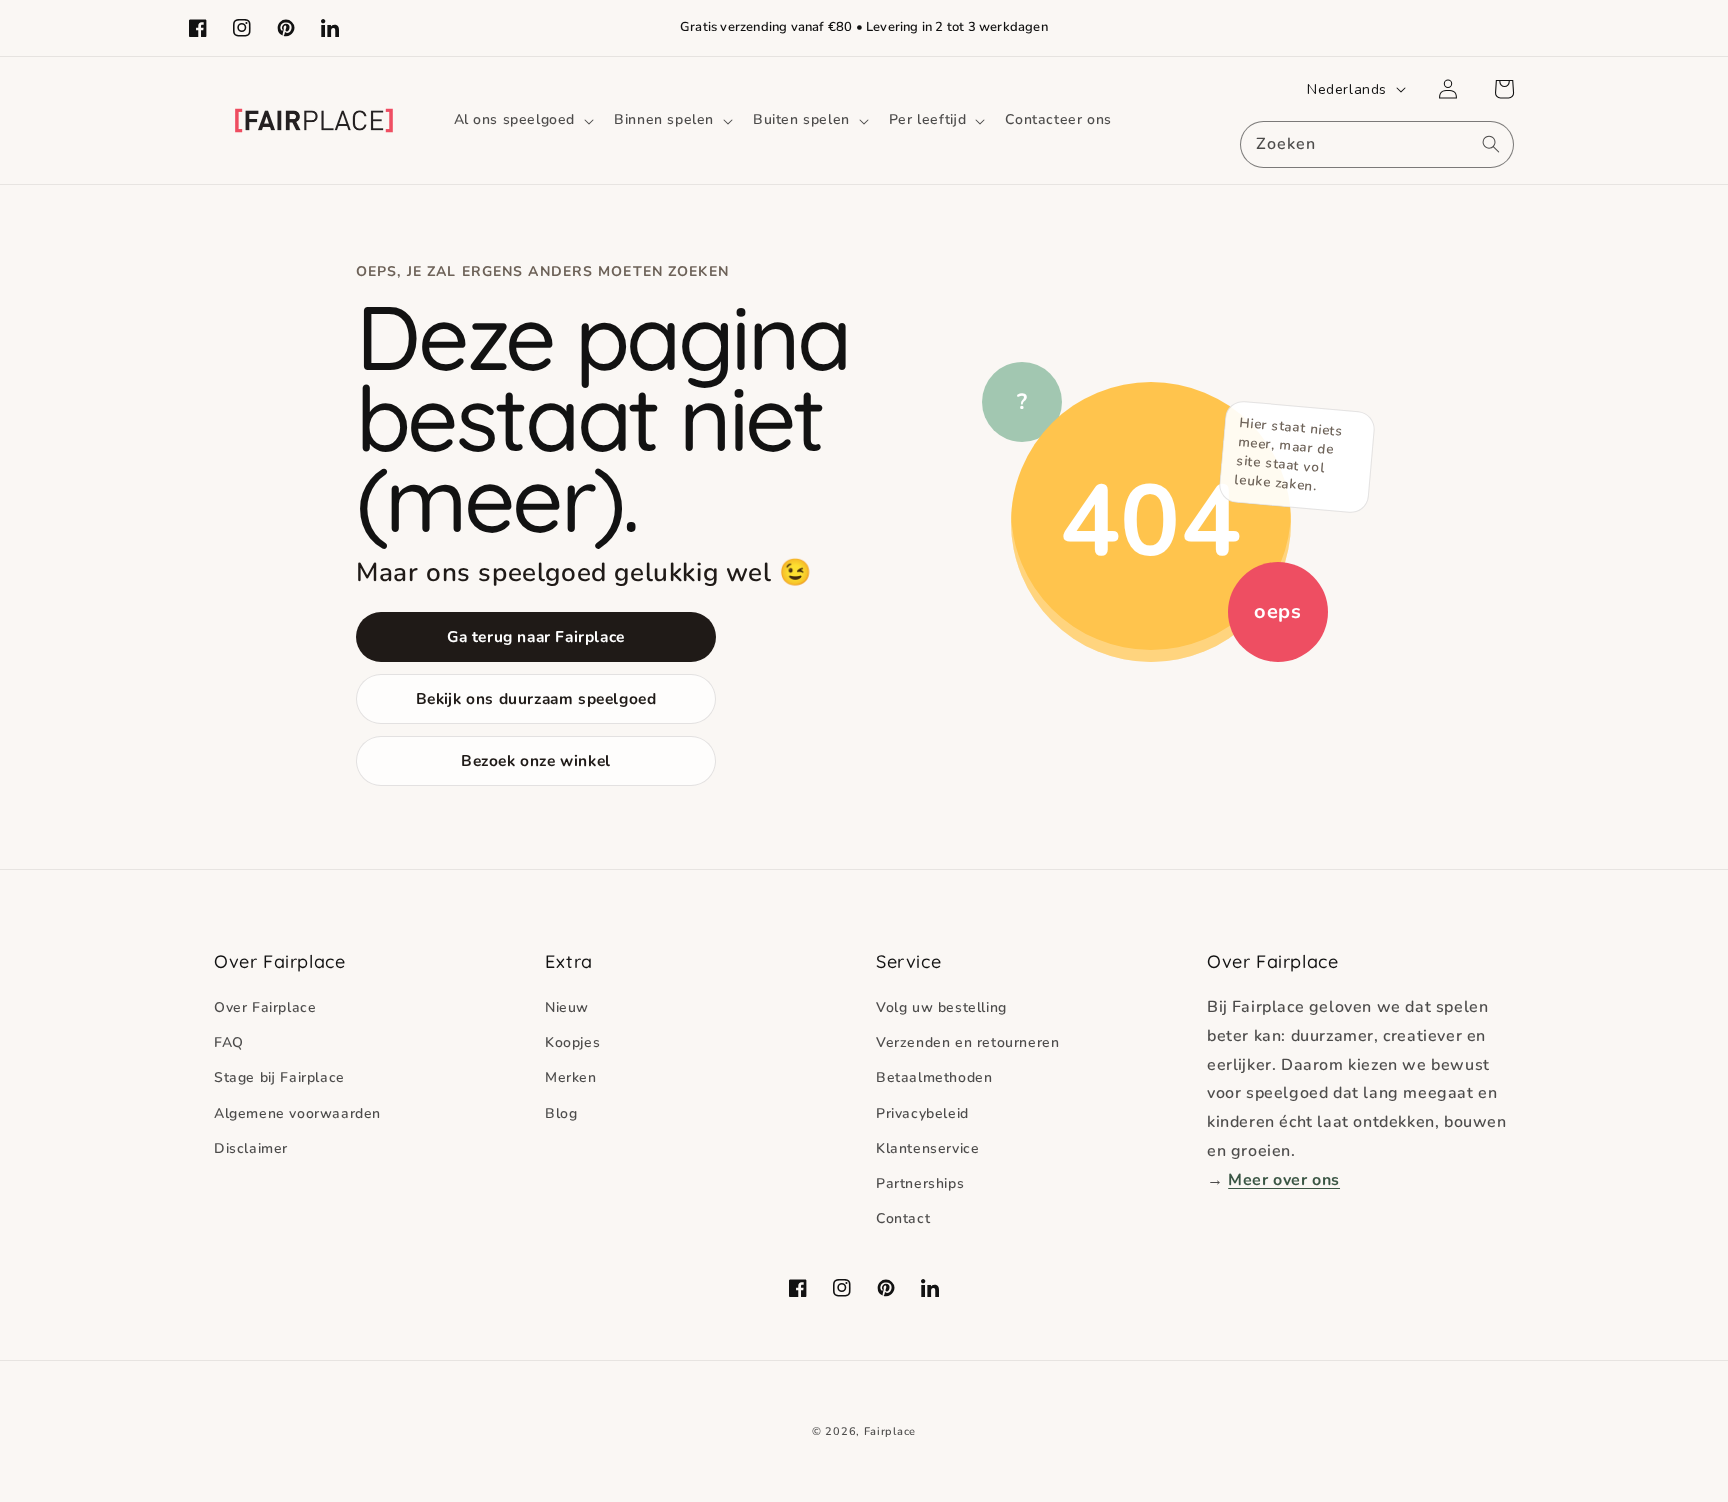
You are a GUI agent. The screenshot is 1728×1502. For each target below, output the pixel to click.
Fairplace (890, 1431)
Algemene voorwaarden (297, 1113)
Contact (903, 1218)
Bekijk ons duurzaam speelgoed (536, 698)
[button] (522, 120)
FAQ (229, 1042)
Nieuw (567, 1007)
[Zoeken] (1491, 144)
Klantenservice (927, 1148)
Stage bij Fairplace (279, 1077)
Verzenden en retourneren (967, 1042)
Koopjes (572, 1042)
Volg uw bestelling (941, 1007)
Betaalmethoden (934, 1077)
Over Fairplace (265, 1007)
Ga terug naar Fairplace (536, 636)
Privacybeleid (922, 1113)
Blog (561, 1113)
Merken (571, 1077)
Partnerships (920, 1183)
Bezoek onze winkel (536, 760)
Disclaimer (251, 1148)
